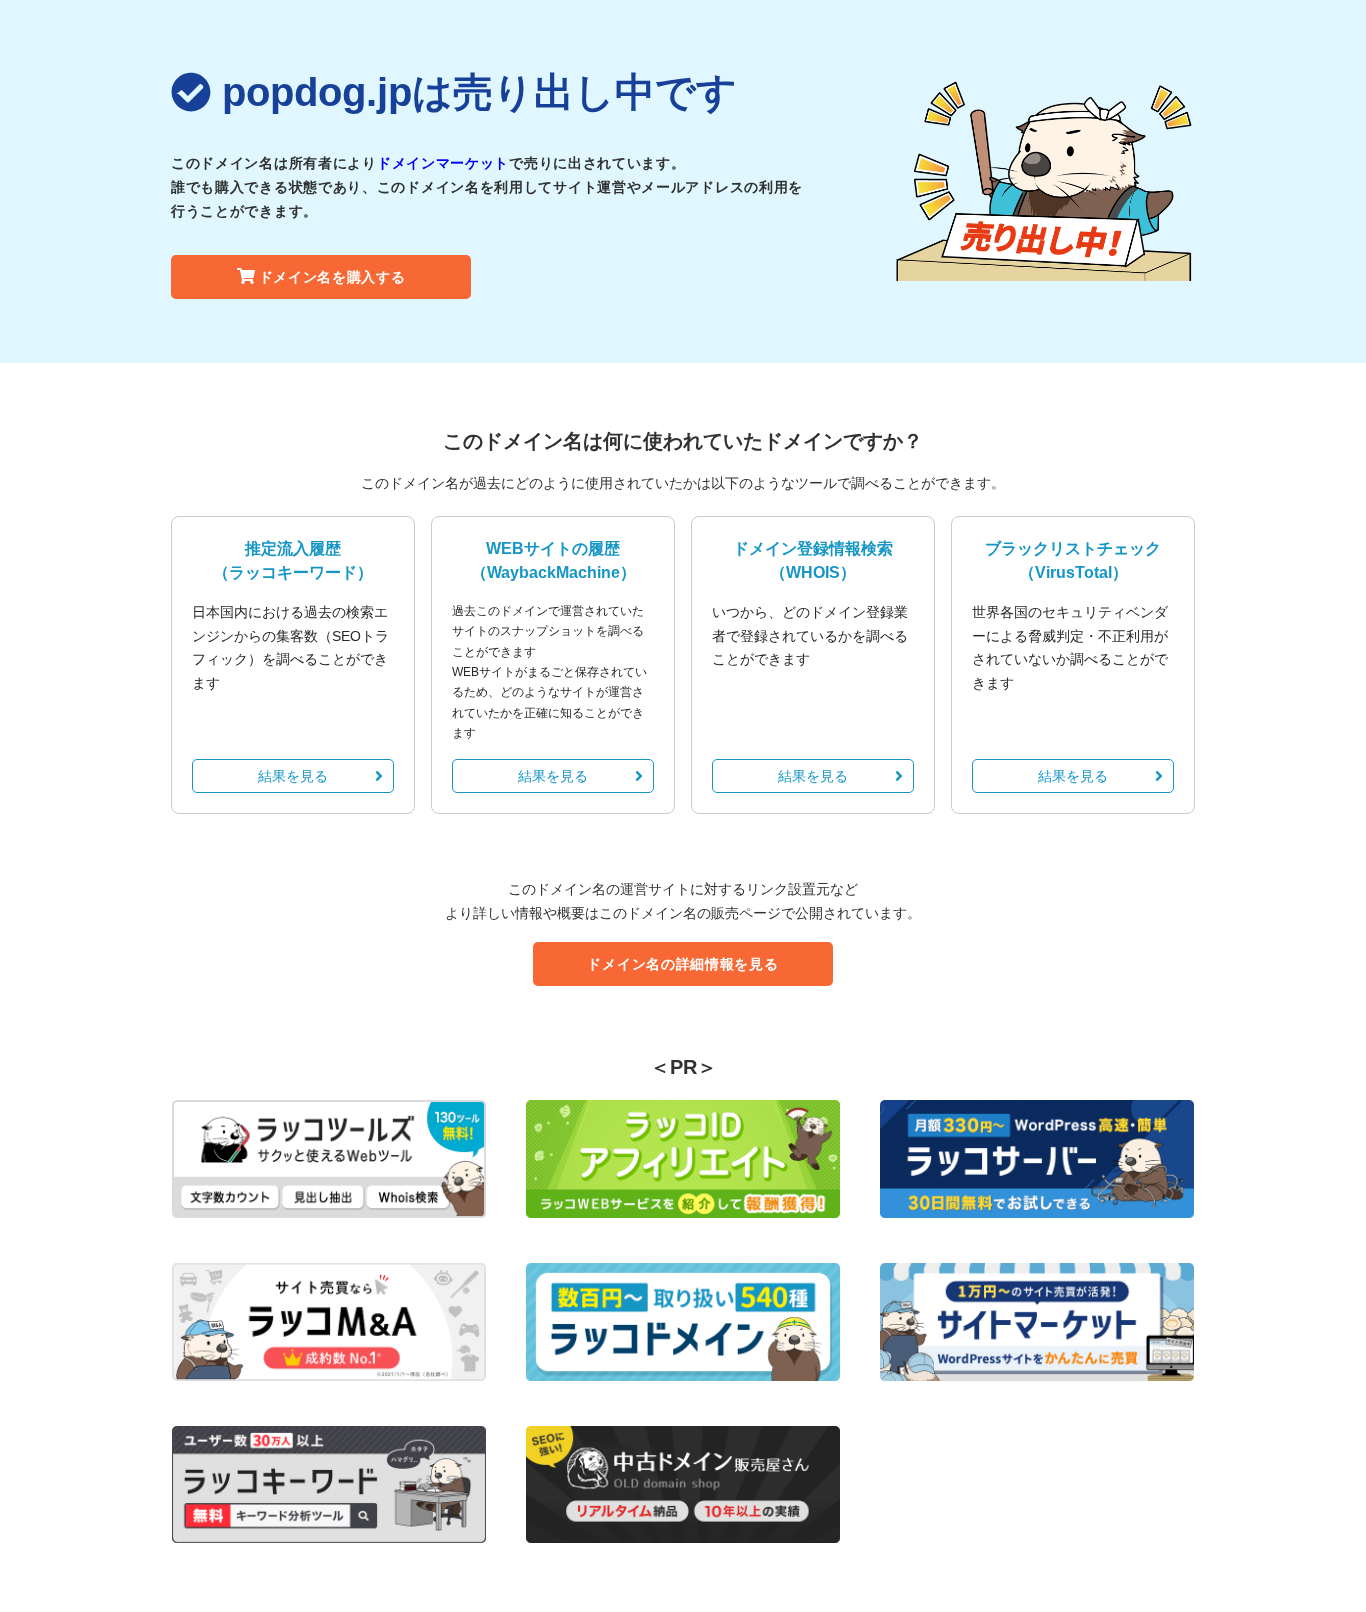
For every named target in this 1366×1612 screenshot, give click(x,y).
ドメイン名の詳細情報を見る (682, 964)
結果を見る (293, 776)
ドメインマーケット (443, 163)
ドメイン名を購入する (332, 277)
